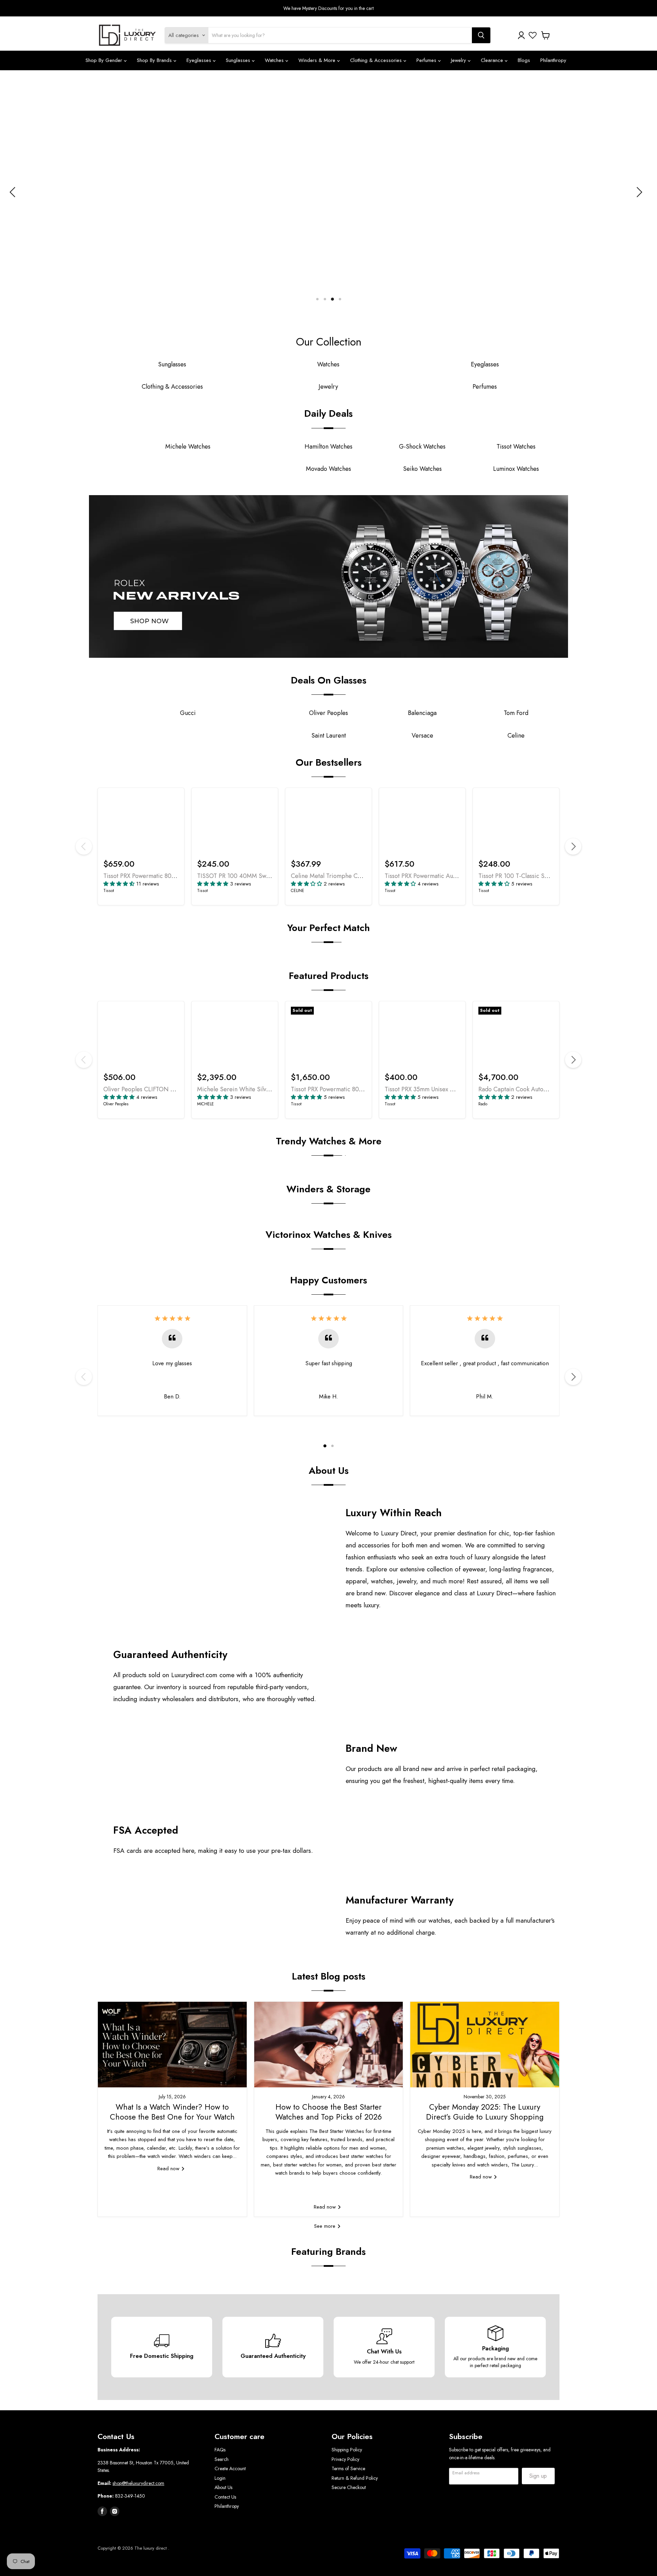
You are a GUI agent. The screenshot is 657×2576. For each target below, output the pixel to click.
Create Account (230, 2468)
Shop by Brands (155, 60)
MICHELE (205, 1104)
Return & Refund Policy (355, 2478)
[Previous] (84, 846)
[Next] (573, 846)
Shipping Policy (347, 2450)
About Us (223, 2487)
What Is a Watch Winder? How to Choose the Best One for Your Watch (172, 2112)
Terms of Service (348, 2468)
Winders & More (318, 60)
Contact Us (225, 2497)
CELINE (298, 891)
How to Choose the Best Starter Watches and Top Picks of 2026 (329, 2112)
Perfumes (427, 60)
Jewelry (459, 60)
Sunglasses (239, 60)
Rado (483, 1104)
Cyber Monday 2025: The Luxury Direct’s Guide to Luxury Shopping (485, 2112)
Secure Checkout (349, 2487)
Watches (275, 60)
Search (222, 2459)
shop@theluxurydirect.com (138, 2483)
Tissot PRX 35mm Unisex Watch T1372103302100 (449, 1089)
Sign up (538, 2476)
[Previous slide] (14, 192)
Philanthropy (553, 60)
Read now (169, 2169)
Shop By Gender (105, 60)
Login (220, 2478)
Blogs (524, 60)
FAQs (220, 2450)
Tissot (109, 891)
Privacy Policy (345, 2459)
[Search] (481, 35)
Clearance (493, 60)
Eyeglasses (200, 60)
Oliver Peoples (116, 1104)
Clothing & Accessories (377, 60)
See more (326, 2226)
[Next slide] (638, 192)
